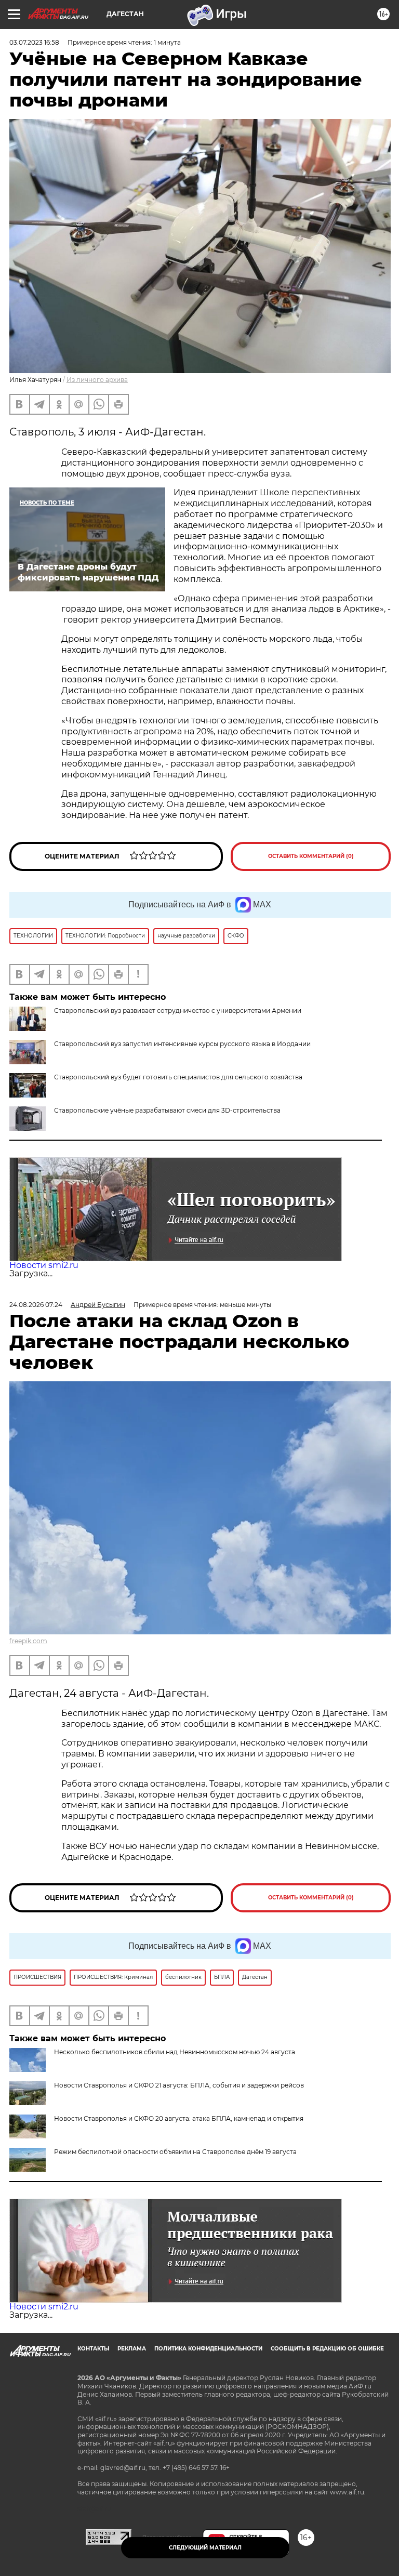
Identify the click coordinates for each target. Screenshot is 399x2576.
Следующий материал (205, 2548)
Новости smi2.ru (44, 1265)
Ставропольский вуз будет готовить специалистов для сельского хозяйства (178, 1077)
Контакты (93, 2349)
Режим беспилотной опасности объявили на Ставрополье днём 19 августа (175, 2152)
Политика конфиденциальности (208, 2349)
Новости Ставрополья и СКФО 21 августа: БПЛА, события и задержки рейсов (179, 2085)
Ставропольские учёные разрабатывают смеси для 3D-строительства (167, 1110)
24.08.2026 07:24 (36, 1305)
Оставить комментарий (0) (311, 856)
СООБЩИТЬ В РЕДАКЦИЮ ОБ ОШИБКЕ (327, 2349)
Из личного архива (97, 380)
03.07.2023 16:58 (34, 42)
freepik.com (28, 1641)
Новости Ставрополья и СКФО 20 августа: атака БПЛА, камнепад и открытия (179, 2118)
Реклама (132, 2349)
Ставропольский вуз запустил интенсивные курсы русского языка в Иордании (182, 1044)
